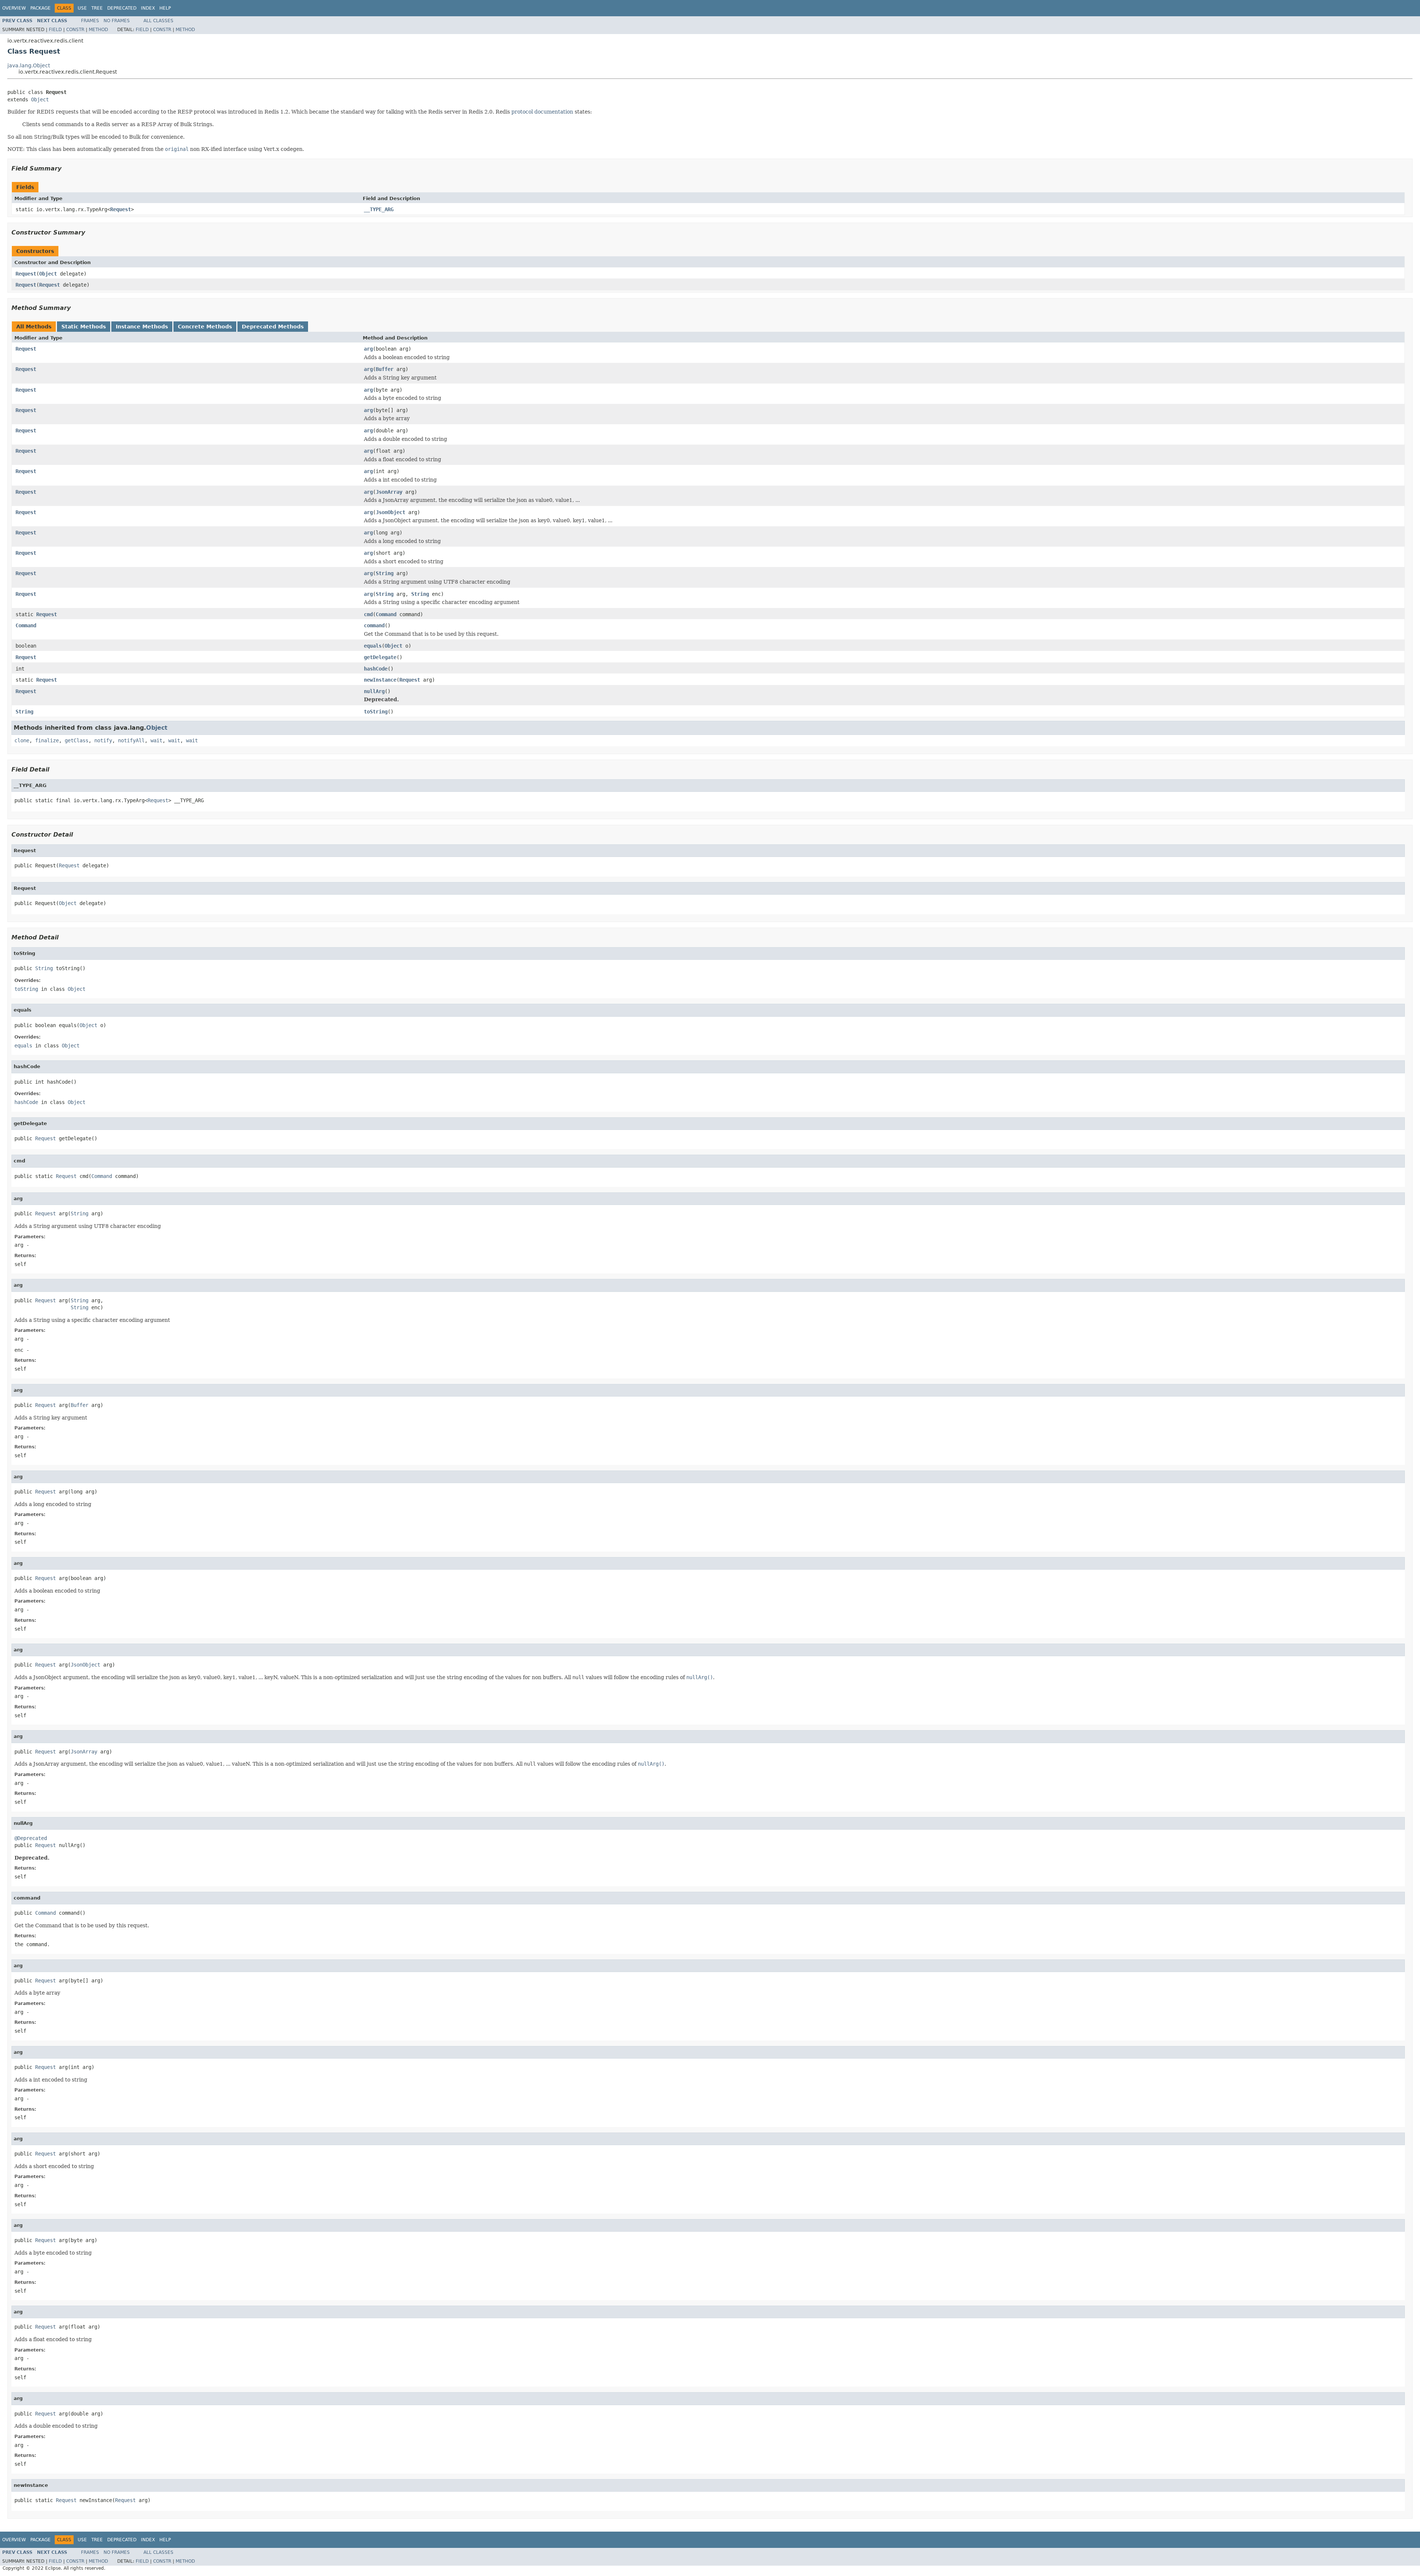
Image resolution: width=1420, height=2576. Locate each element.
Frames (90, 21)
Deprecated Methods (273, 327)
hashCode (376, 669)
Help (165, 8)
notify (103, 740)
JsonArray (389, 492)
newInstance (380, 680)
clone (22, 740)
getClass (77, 740)
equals (373, 646)
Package (40, 8)
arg (368, 349)
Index (148, 8)
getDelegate (380, 657)
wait (156, 740)
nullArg (374, 691)
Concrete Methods (205, 327)
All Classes (158, 21)
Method (98, 30)
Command (386, 614)
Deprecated (122, 8)
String (385, 573)
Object (40, 99)
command (374, 625)
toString (376, 712)
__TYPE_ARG (379, 209)
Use (82, 8)
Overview (14, 8)
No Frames (117, 21)
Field (55, 30)
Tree (97, 8)
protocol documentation (542, 112)
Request (121, 209)
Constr (75, 30)
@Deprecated (31, 1838)
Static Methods (84, 327)
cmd (368, 614)
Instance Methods (142, 327)
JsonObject (390, 512)
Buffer (385, 369)
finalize (47, 740)
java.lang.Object (29, 65)
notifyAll (131, 740)
